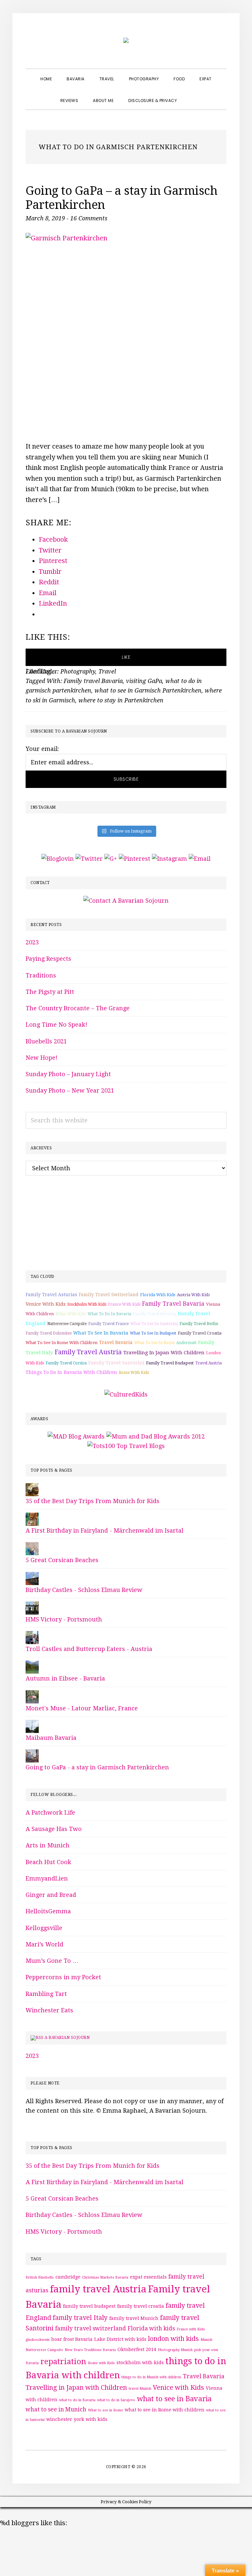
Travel (107, 671)
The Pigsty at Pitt (50, 992)
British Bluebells (40, 2277)
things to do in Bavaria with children (71, 1372)
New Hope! (42, 1058)
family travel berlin (199, 1324)
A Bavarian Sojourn (67, 2038)
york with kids (91, 2419)
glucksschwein (38, 2340)
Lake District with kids (120, 2339)
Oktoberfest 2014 (137, 2349)
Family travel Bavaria (93, 681)
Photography (78, 671)
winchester (59, 2419)
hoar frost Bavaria (72, 2339)
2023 (32, 942)
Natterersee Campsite (67, 1324)
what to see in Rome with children (62, 1343)
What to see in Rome (154, 1343)
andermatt (186, 1343)
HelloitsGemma (48, 1911)
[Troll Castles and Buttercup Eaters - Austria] (32, 1636)
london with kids (173, 2339)
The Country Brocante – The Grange (78, 1008)
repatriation (63, 2362)
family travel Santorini (116, 1363)
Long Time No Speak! (56, 1025)
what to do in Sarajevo (116, 2400)
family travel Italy (80, 2318)
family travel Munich (134, 2318)
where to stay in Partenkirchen (121, 700)
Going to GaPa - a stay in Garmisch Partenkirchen (97, 1767)
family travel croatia (200, 1333)
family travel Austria (88, 1352)
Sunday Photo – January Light (68, 1074)
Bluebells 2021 (46, 1041)
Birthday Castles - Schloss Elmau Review (84, 1590)
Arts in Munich (48, 1845)
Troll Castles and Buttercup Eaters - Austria (89, 1649)
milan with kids (71, 1314)
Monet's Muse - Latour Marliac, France (82, 1708)
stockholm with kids (87, 1304)
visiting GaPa (144, 681)
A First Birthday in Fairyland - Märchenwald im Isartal (105, 1530)
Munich (206, 2340)
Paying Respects (48, 959)
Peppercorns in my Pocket (63, 1977)
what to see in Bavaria (101, 1333)
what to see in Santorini (154, 1324)
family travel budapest (170, 1363)
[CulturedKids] (126, 1394)
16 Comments (89, 218)
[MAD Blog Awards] (76, 1436)
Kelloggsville (44, 1928)
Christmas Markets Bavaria (105, 2277)
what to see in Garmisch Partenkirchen (148, 690)
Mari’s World (44, 1944)
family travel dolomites (49, 1333)
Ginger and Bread (51, 1895)
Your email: (42, 749)
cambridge (68, 2277)
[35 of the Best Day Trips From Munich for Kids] (32, 1488)
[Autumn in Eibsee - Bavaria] (32, 1665)
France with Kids (124, 1304)
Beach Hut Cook (48, 1862)
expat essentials (148, 2277)
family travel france (108, 1324)
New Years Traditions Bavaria (90, 2350)
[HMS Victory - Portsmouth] (32, 1606)
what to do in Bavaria (109, 1314)
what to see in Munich (56, 2409)
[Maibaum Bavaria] (32, 1725)
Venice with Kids (46, 1304)
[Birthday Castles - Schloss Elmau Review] (32, 1577)
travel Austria (209, 1363)
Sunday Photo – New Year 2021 (70, 1090)
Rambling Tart (46, 1994)
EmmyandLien (47, 1878)
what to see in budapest (153, 1333)
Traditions (41, 975)
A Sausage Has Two (54, 1829)
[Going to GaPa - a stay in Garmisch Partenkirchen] (32, 1754)
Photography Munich (175, 2350)
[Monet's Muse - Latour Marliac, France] (32, 1695)
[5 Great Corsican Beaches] (32, 1547)
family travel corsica (66, 1363)
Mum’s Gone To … (52, 1961)
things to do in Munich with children (151, 2377)
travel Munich (140, 2389)
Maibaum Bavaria (51, 1738)
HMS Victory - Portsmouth (64, 1619)
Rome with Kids (134, 1373)
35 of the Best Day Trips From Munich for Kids (93, 1501)
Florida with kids (158, 1295)
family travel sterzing (155, 1314)
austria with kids (193, 1295)
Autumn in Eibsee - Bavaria (65, 1678)
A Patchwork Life (50, 1812)
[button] (192, 95)
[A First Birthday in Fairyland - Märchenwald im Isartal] (32, 1517)
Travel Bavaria (116, 1342)
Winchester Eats (49, 2010)
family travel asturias (51, 1295)
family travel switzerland (109, 1295)
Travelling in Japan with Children (164, 1353)
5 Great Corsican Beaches (62, 1560)
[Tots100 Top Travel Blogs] (126, 1446)
